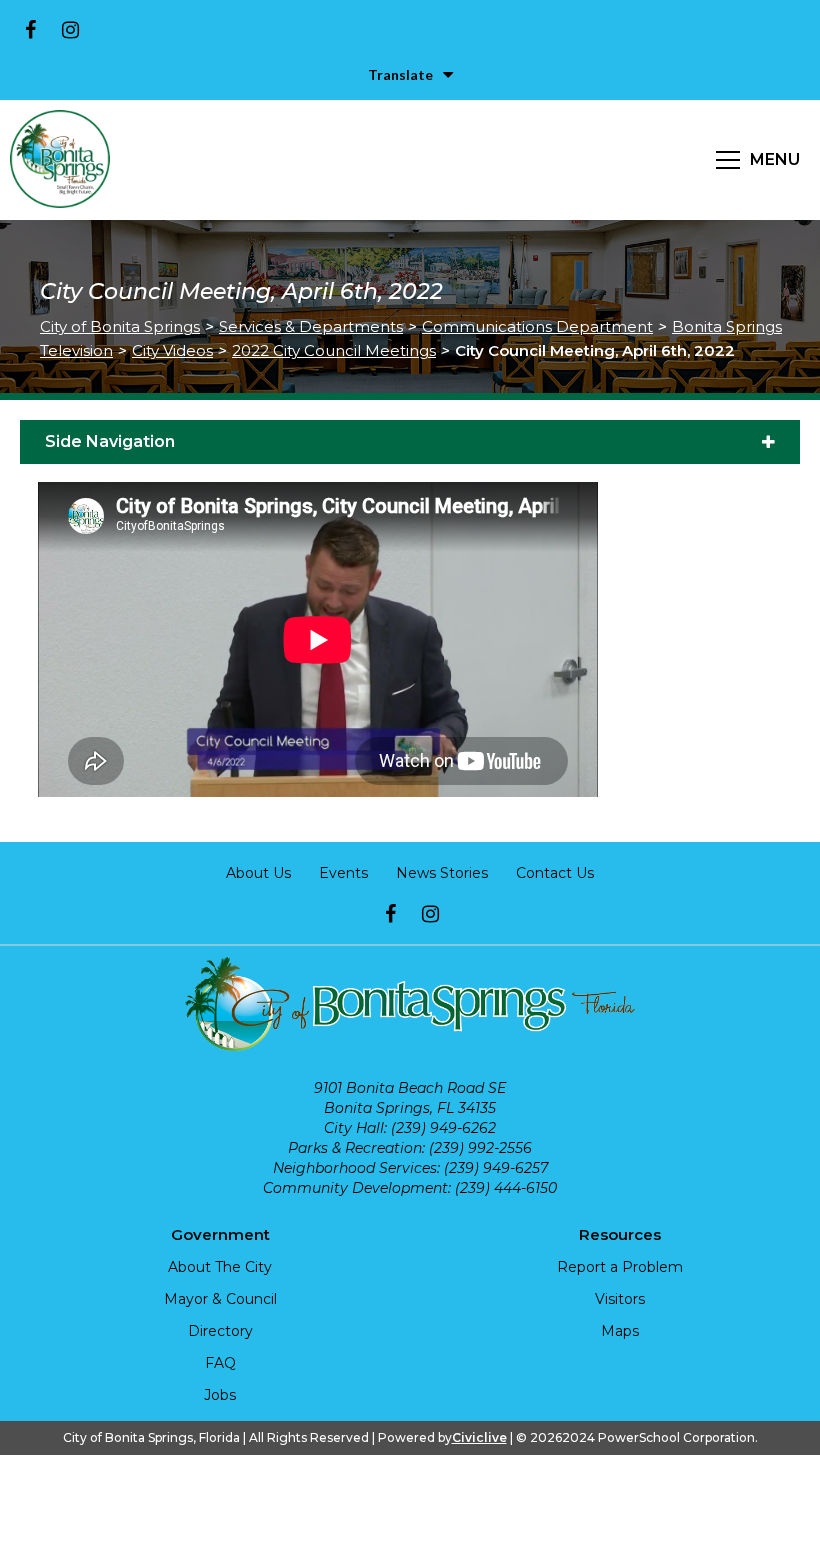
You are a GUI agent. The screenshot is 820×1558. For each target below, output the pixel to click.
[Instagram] (70, 30)
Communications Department (537, 326)
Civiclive (479, 1437)
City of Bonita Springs (120, 326)
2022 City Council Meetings (334, 350)
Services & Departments (311, 326)
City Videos (172, 350)
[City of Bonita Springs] (60, 160)
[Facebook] (30, 30)
